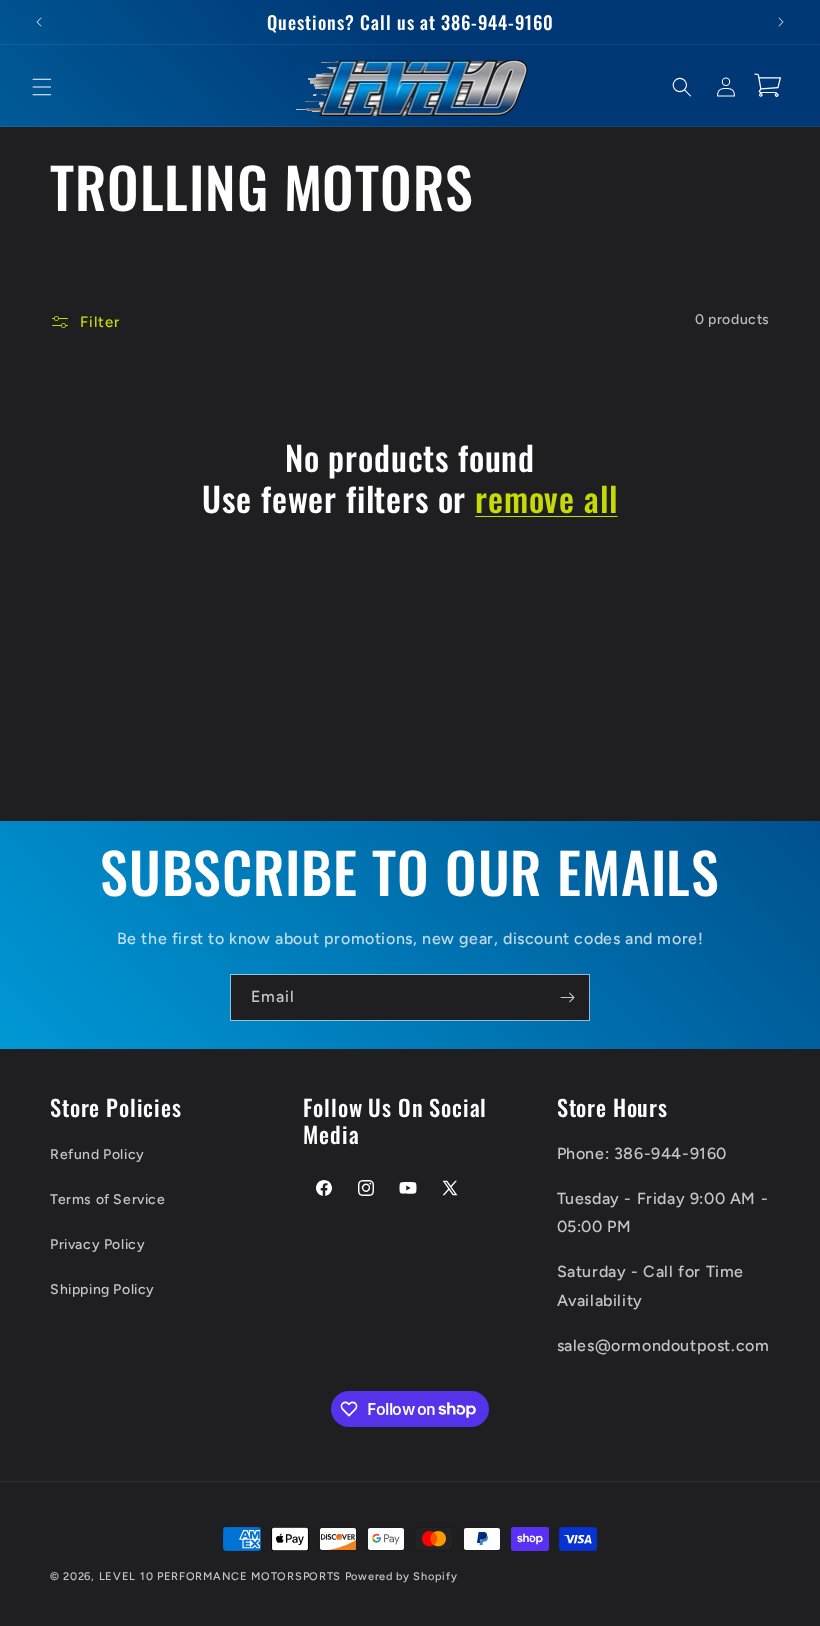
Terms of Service (108, 1199)
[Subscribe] (567, 997)
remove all (546, 498)
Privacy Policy (97, 1244)
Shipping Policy (102, 1289)
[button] (42, 87)
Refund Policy (97, 1154)
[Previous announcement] (39, 22)
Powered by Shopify (401, 1576)
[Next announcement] (781, 22)
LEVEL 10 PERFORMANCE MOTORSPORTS (220, 1576)
